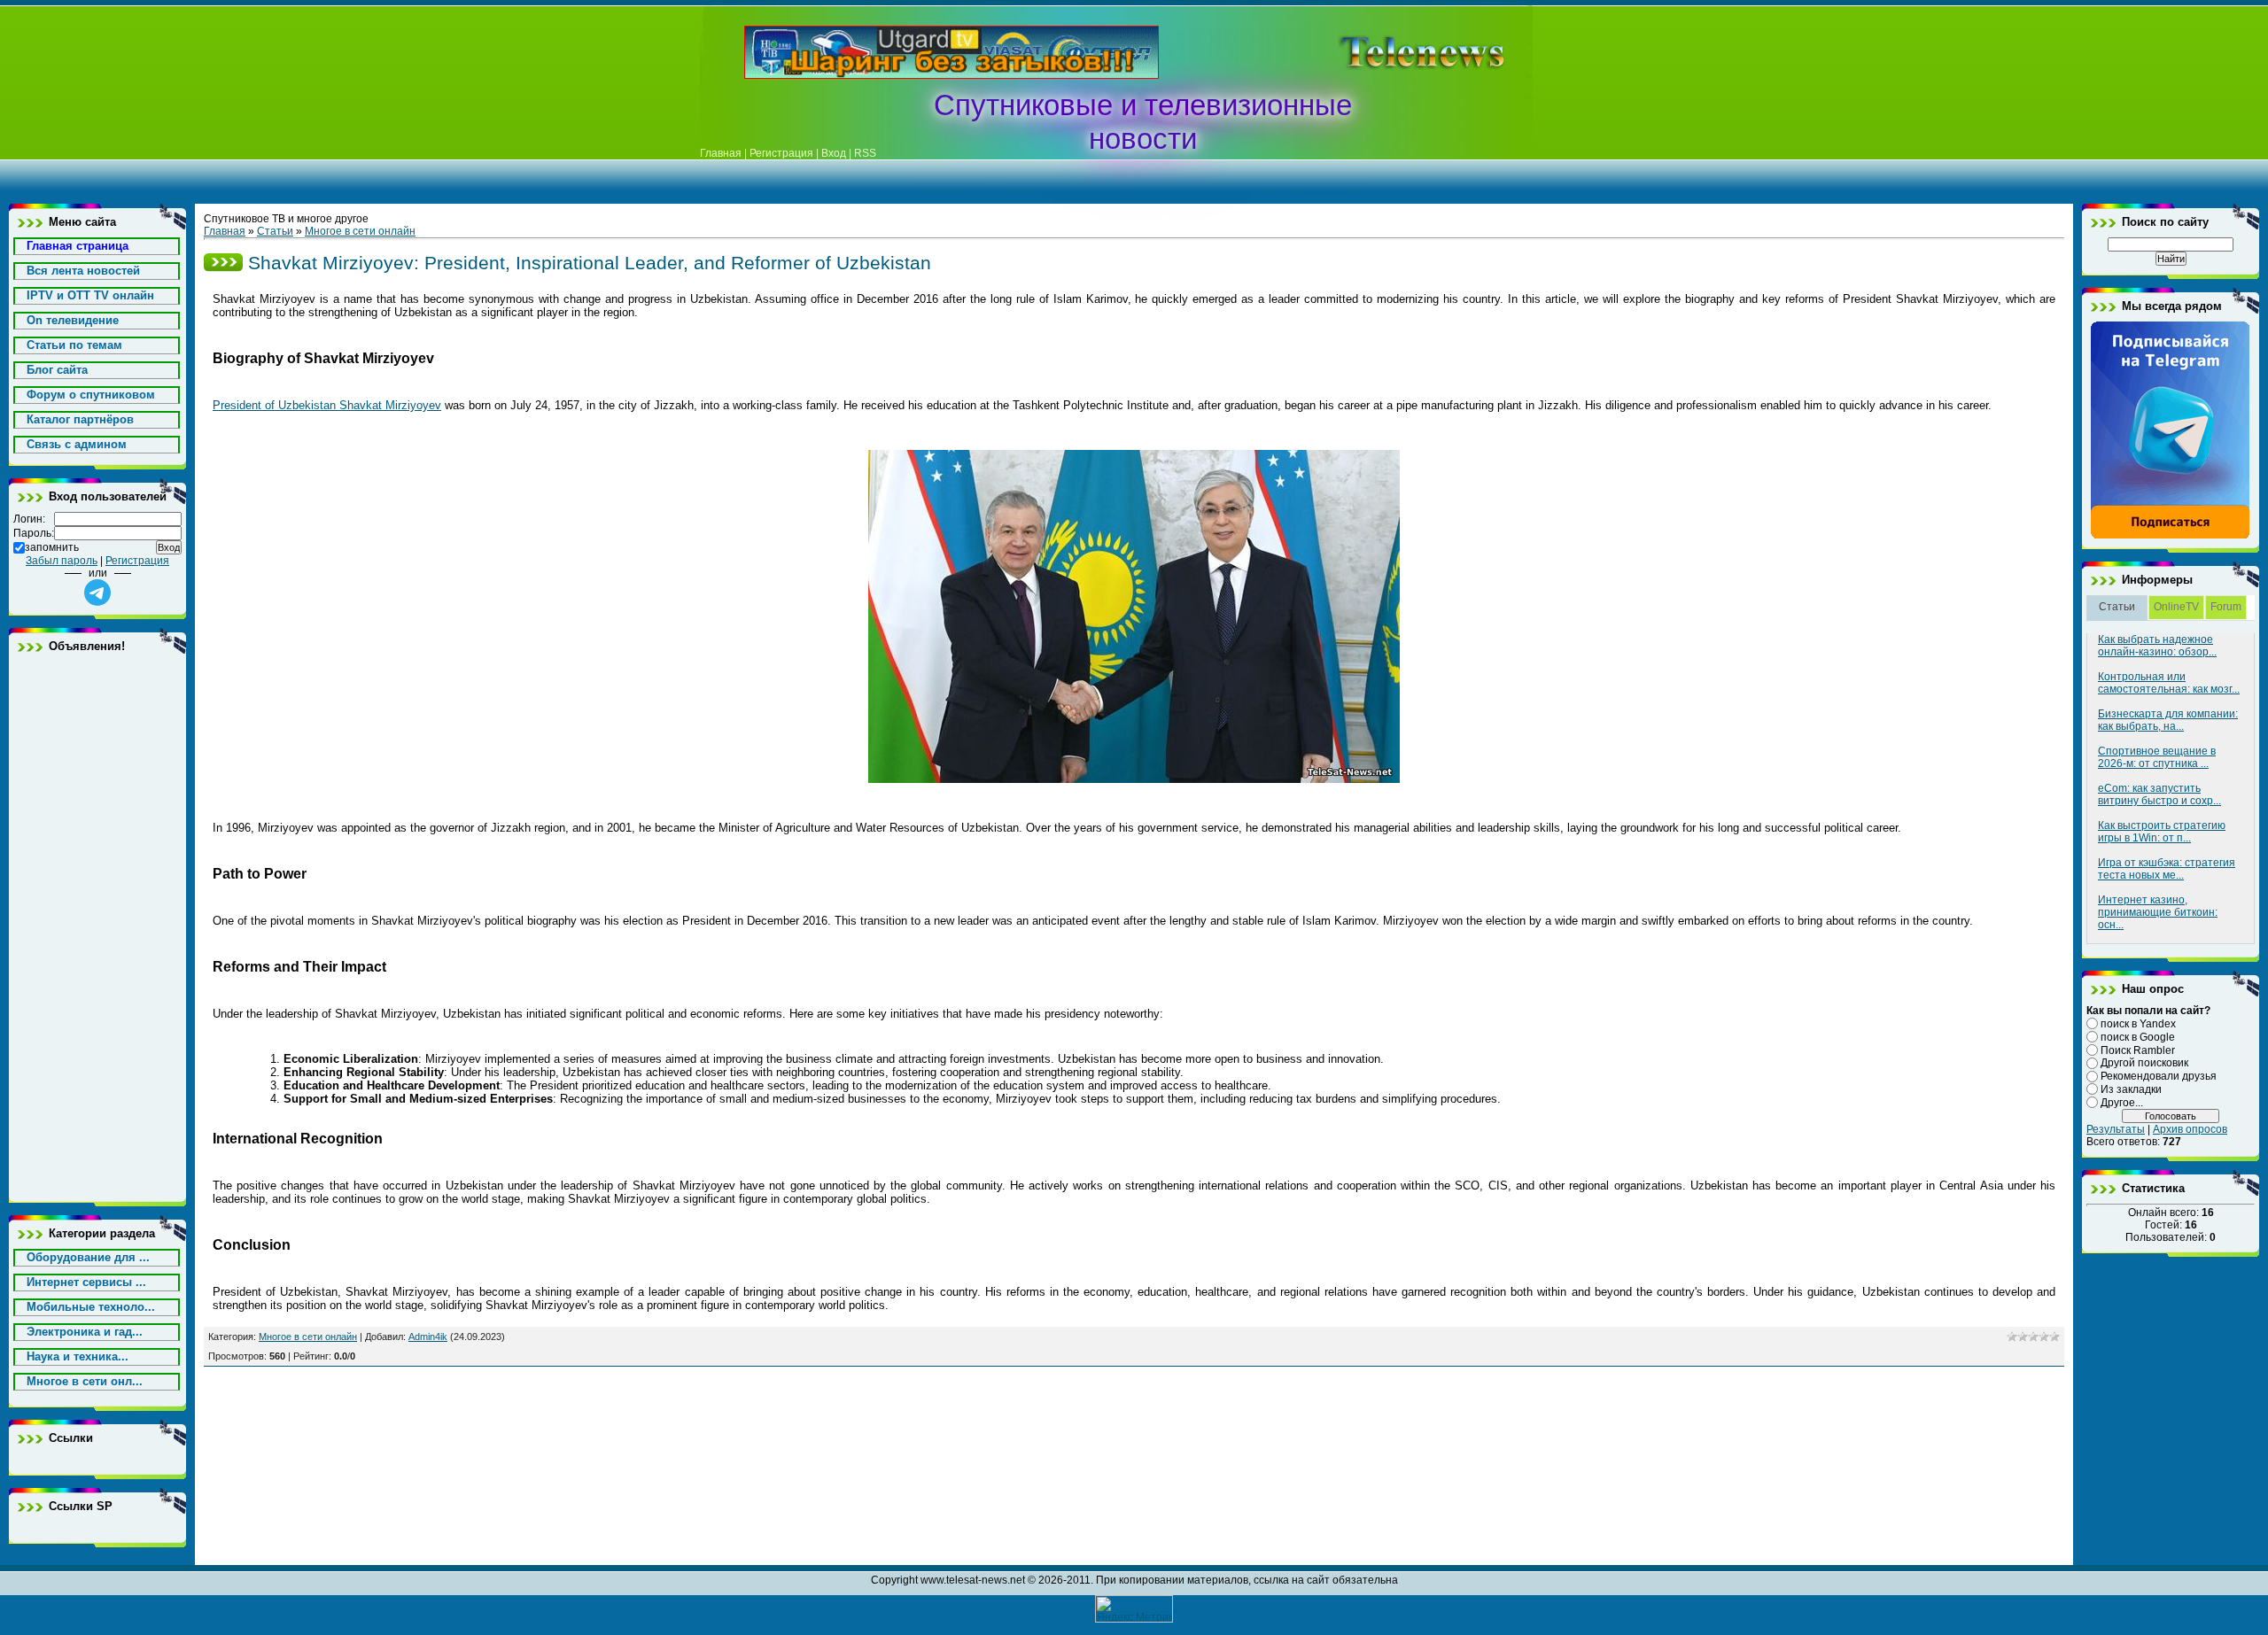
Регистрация (781, 153)
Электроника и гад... (85, 1332)
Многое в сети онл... (85, 1381)
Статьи (275, 231)
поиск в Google (2138, 1037)
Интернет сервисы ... (86, 1282)
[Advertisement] (1394, 52)
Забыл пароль (62, 561)
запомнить (52, 547)
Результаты (2116, 1129)
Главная (721, 153)
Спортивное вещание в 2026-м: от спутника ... (2157, 757)
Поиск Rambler (2138, 1050)
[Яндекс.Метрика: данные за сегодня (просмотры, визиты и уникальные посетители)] (1134, 1609)
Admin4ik (428, 1337)
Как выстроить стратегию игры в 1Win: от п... (2162, 832)
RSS (865, 153)
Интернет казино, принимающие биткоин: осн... (2158, 912)
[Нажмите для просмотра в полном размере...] (1134, 779)
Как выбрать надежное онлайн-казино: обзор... (2157, 646)
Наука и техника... (78, 1356)
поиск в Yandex (2138, 1024)
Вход (834, 153)
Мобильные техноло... (91, 1307)
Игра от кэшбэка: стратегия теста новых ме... (2167, 869)
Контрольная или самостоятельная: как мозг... (2169, 683)
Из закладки (2131, 1089)
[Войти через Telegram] (97, 593)
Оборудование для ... (88, 1257)
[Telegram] (2171, 536)
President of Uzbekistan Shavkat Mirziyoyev (327, 405)
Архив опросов (2190, 1129)
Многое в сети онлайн (360, 231)
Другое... (2122, 1103)
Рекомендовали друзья (2159, 1076)
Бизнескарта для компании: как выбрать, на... (2168, 720)
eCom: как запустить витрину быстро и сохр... (2159, 794)
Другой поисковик (2144, 1063)
